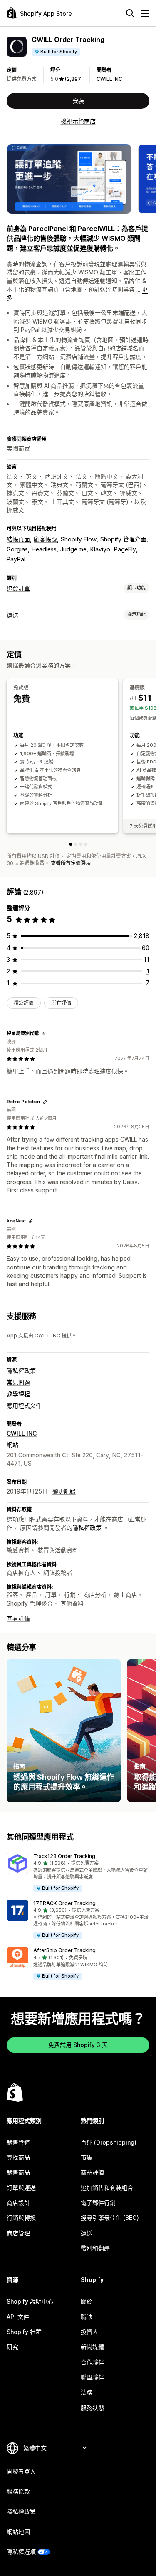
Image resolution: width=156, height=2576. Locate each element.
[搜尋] (130, 13)
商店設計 (18, 2203)
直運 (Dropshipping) (109, 2142)
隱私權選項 (21, 2552)
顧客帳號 (45, 539)
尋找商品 (18, 2157)
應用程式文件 (24, 1405)
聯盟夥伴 (92, 2377)
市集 (87, 2157)
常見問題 (18, 1382)
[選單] (145, 13)
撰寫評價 (24, 1003)
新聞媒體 (92, 2347)
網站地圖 (18, 2532)
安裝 (78, 101)
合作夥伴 (92, 2362)
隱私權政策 (21, 1370)
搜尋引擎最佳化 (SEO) (110, 2218)
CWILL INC (109, 79)
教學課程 (18, 1394)
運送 (12, 615)
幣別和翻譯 (95, 2248)
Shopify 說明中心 (30, 2301)
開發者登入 (21, 2471)
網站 (12, 1445)
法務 (87, 2392)
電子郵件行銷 (98, 2203)
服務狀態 (92, 2408)
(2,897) (74, 79)
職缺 (87, 2317)
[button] (78, 1873)
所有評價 (61, 1003)
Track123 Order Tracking (64, 1856)
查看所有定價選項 (71, 863)
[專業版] (81, 844)
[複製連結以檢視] (44, 1034)
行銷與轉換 (21, 2218)
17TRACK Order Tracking (64, 1903)
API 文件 (18, 2317)
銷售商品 (18, 2172)
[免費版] (71, 844)
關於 (87, 2301)
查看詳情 (18, 1618)
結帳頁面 (18, 539)
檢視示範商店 (78, 121)
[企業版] (86, 844)
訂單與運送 (21, 2188)
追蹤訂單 (18, 588)
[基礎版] (76, 844)
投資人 (89, 2332)
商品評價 (92, 2172)
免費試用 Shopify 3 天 (78, 2045)
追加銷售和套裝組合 (107, 2188)
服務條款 (18, 2491)
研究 (12, 2347)
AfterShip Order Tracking (64, 1950)
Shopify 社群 (24, 2332)
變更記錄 (64, 1491)
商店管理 (18, 2233)
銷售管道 (18, 2142)
